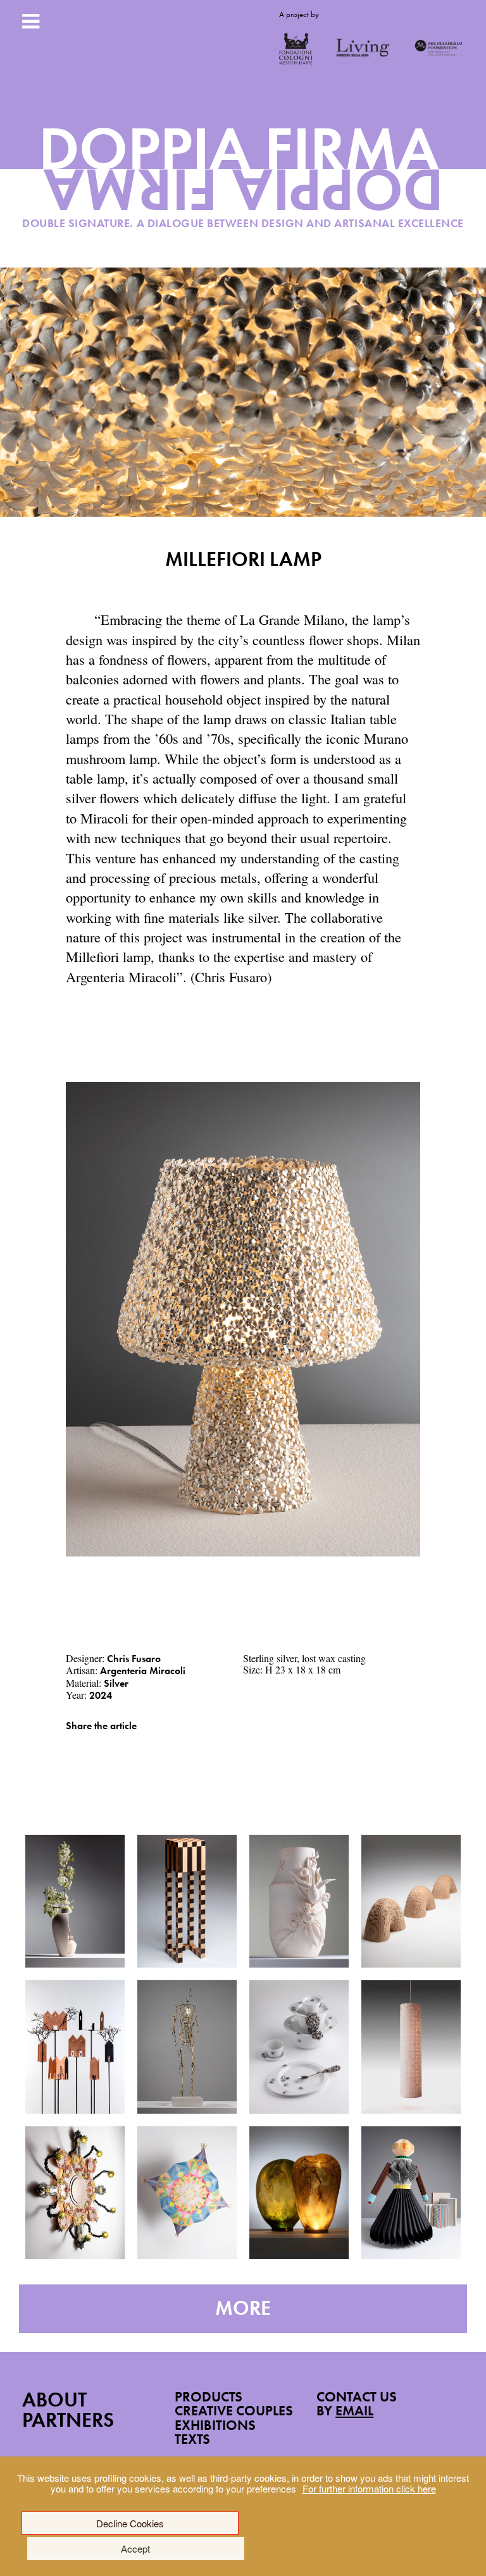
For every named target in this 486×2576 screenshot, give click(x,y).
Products (209, 2397)
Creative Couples (234, 2411)
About (54, 2400)
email (354, 2411)
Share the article (101, 1726)
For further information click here (369, 2488)
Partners (68, 2420)
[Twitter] (88, 1745)
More (243, 2308)
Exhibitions (215, 2425)
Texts (192, 2439)
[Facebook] (69, 1745)
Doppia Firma (243, 181)
